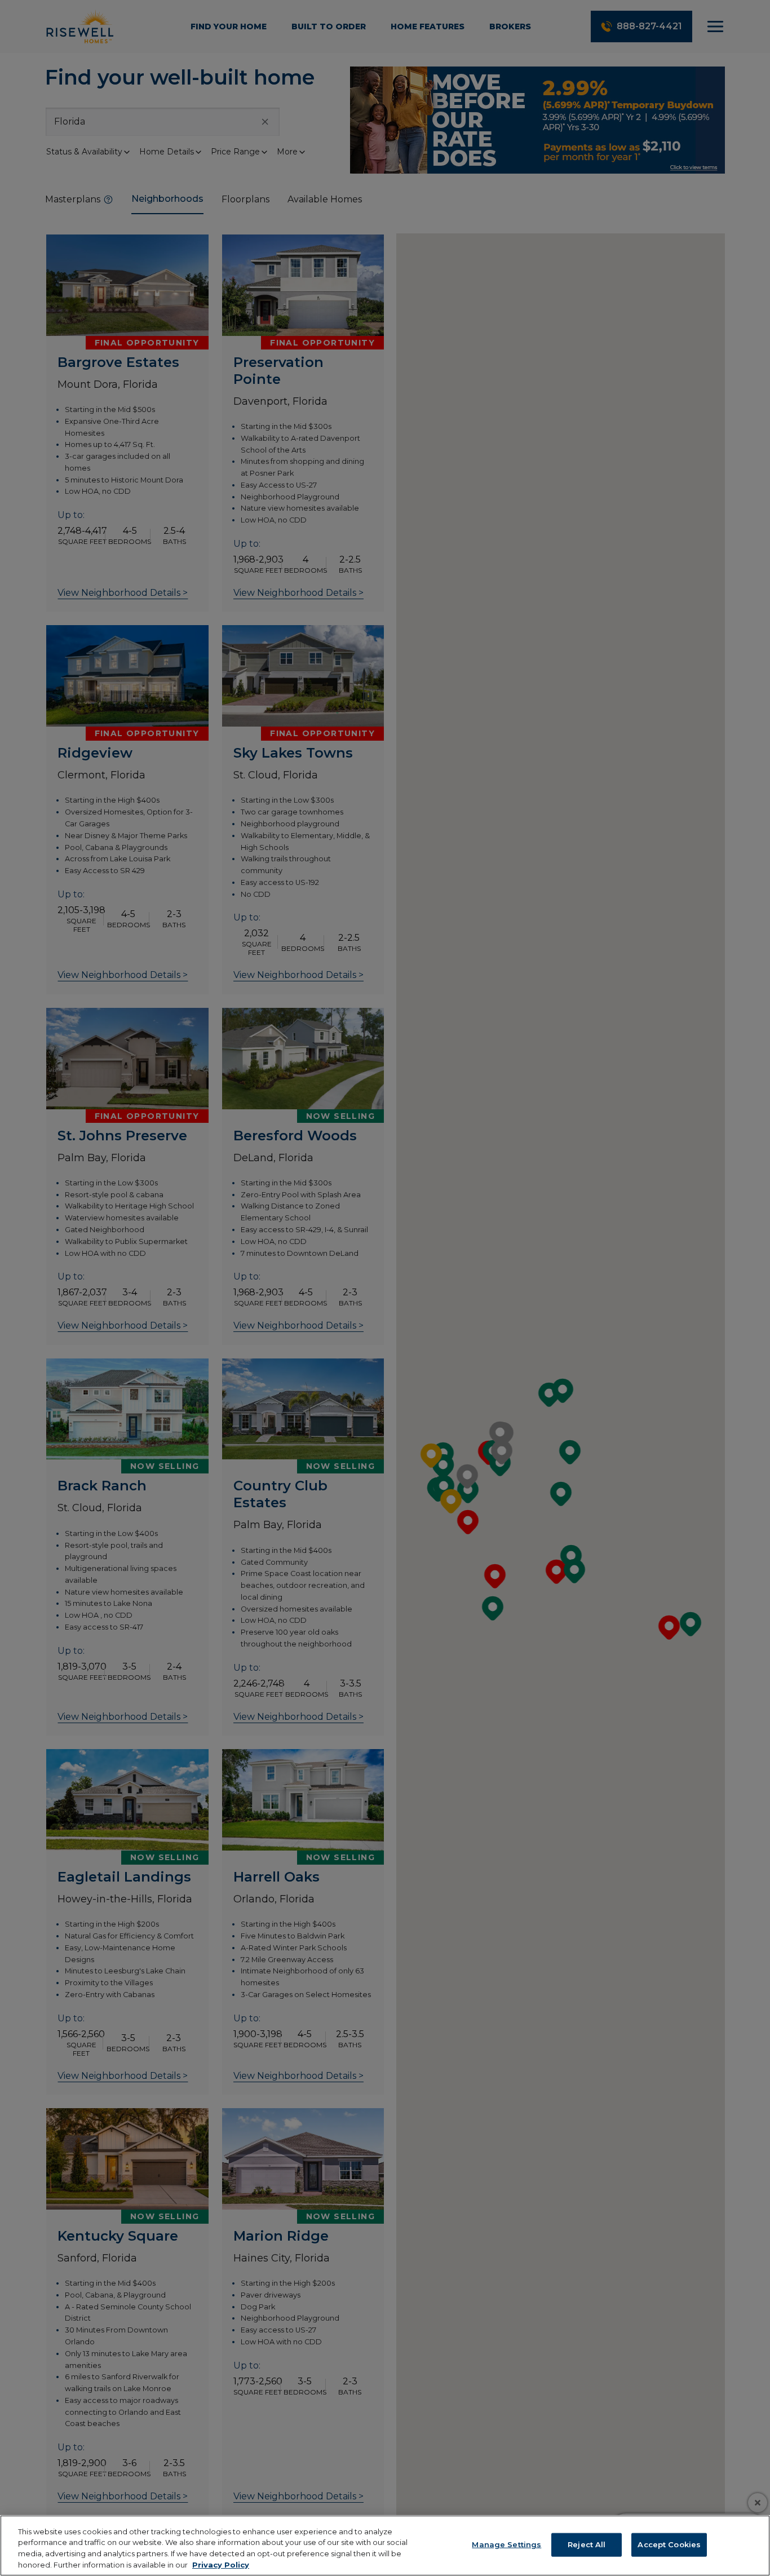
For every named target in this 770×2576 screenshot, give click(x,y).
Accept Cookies (669, 2544)
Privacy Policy (221, 2564)
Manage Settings (506, 2544)
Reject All (587, 2544)
